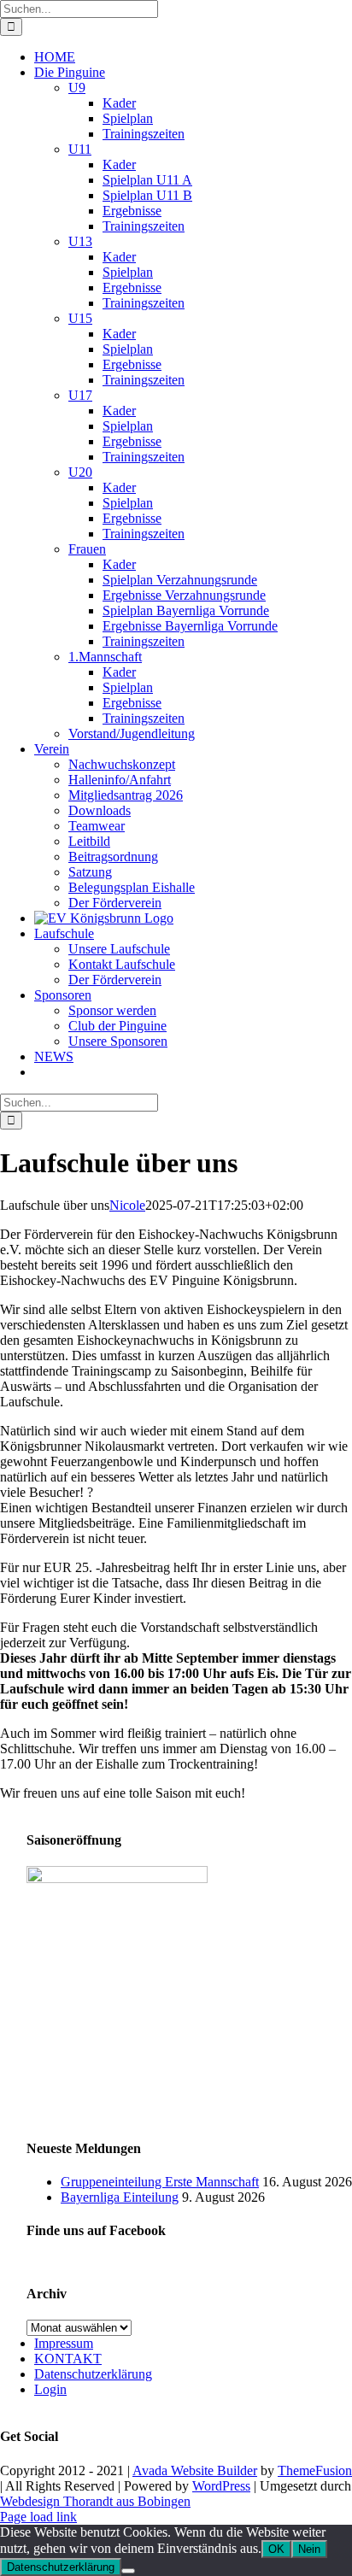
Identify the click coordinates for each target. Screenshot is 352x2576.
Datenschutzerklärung (93, 2374)
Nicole (127, 1205)
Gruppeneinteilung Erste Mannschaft (160, 2182)
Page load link (38, 2517)
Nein (309, 2549)
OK (276, 2549)
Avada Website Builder (195, 2470)
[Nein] (128, 2571)
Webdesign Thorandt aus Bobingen (95, 2501)
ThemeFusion (315, 2470)
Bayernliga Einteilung (120, 2197)
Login (50, 2389)
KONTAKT (68, 2359)
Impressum (64, 2343)
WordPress (221, 2486)
